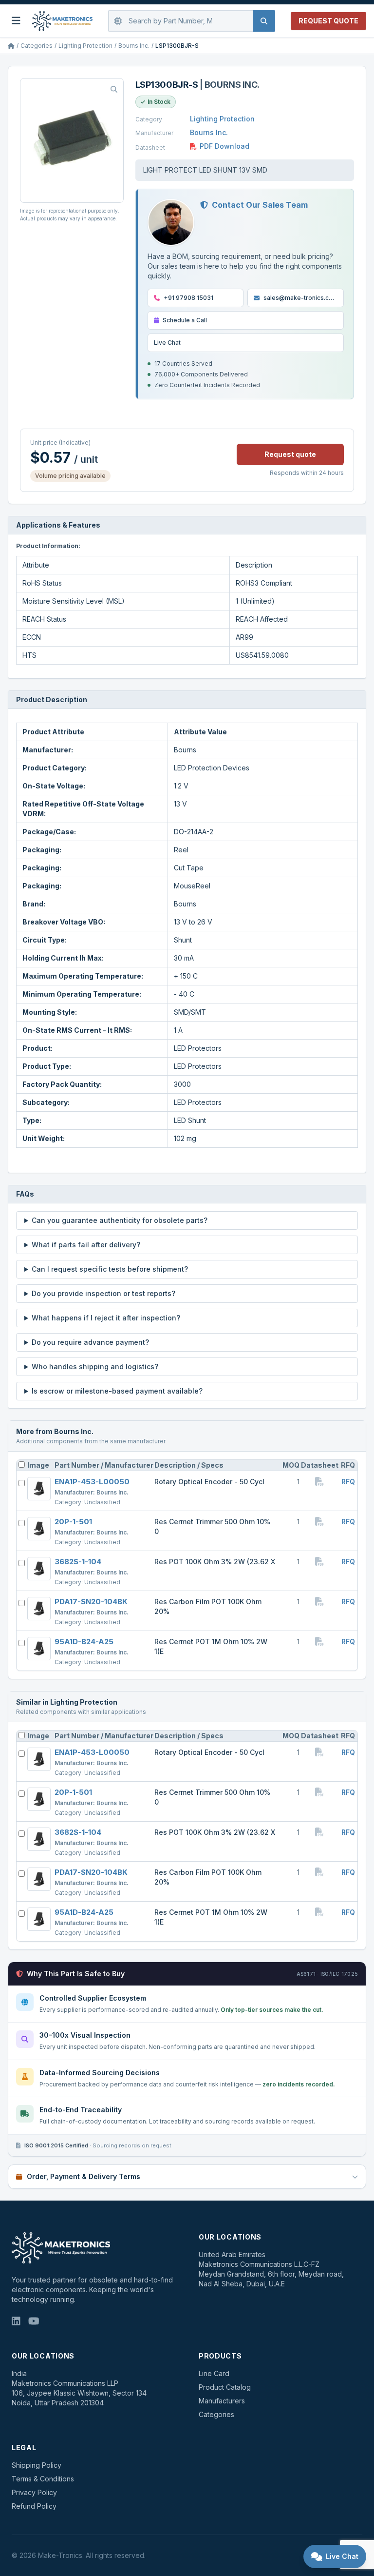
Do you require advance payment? (90, 1342)
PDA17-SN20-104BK (91, 1602)
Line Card (214, 2373)
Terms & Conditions (43, 2479)
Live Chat (167, 343)
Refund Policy (34, 2506)
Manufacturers (222, 2401)
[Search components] (264, 21)
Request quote (290, 454)
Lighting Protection (85, 46)
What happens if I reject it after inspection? (106, 1318)
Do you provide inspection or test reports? (103, 1293)
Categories (37, 46)
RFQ (348, 1482)
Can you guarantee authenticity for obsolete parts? (120, 1220)
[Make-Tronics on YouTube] (34, 2322)
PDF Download (224, 146)
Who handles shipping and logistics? (95, 1367)
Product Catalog (225, 2387)
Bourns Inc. (134, 46)
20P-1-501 (73, 1522)
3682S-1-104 (78, 1562)
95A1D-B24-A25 (84, 1642)
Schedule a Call (185, 320)
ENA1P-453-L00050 (92, 1482)
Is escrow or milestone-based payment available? (117, 1391)
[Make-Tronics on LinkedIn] (16, 2322)
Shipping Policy (37, 2465)
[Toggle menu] (16, 21)
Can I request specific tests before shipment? (110, 1269)
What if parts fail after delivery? (86, 1245)
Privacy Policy (34, 2492)
